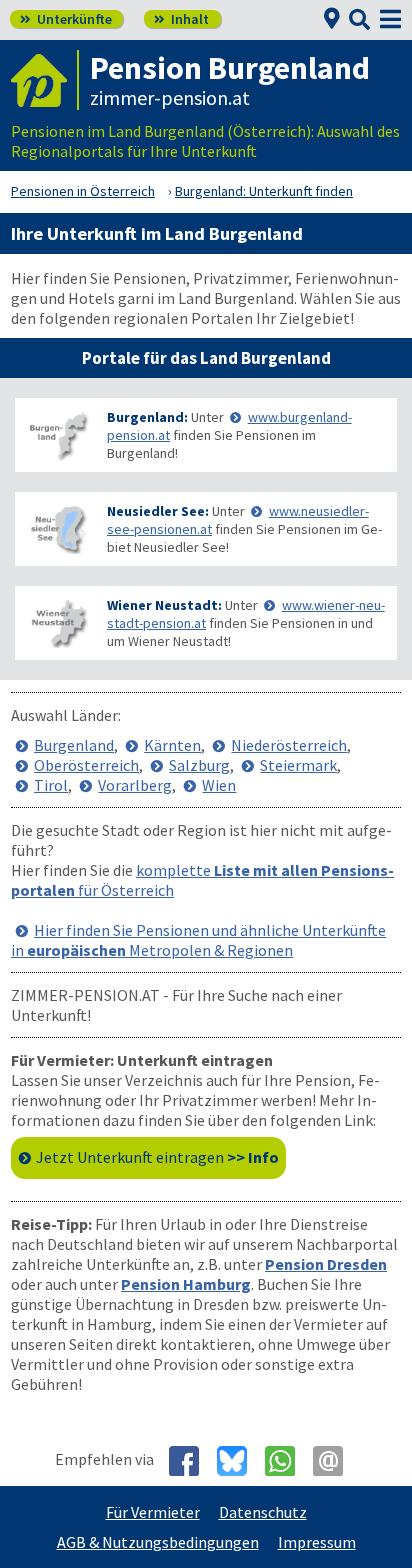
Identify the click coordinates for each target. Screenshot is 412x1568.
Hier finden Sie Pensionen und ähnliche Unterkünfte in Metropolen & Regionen (198, 940)
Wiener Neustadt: (164, 605)
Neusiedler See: (158, 511)
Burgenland (74, 745)
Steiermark (298, 765)
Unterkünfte (66, 19)
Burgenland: (147, 417)
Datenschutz (263, 1512)
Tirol (51, 785)
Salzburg (199, 765)
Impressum (317, 1542)
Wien (219, 785)
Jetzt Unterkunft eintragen (157, 1157)
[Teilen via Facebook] (191, 1461)
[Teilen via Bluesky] (239, 1461)
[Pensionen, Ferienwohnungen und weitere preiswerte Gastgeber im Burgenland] (57, 435)
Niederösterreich (289, 745)
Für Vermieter (153, 1512)
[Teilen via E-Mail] (335, 1461)
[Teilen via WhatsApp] (287, 1461)
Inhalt (181, 19)
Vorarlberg (135, 785)
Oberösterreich (86, 765)
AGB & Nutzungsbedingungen (158, 1542)
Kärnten (172, 745)
